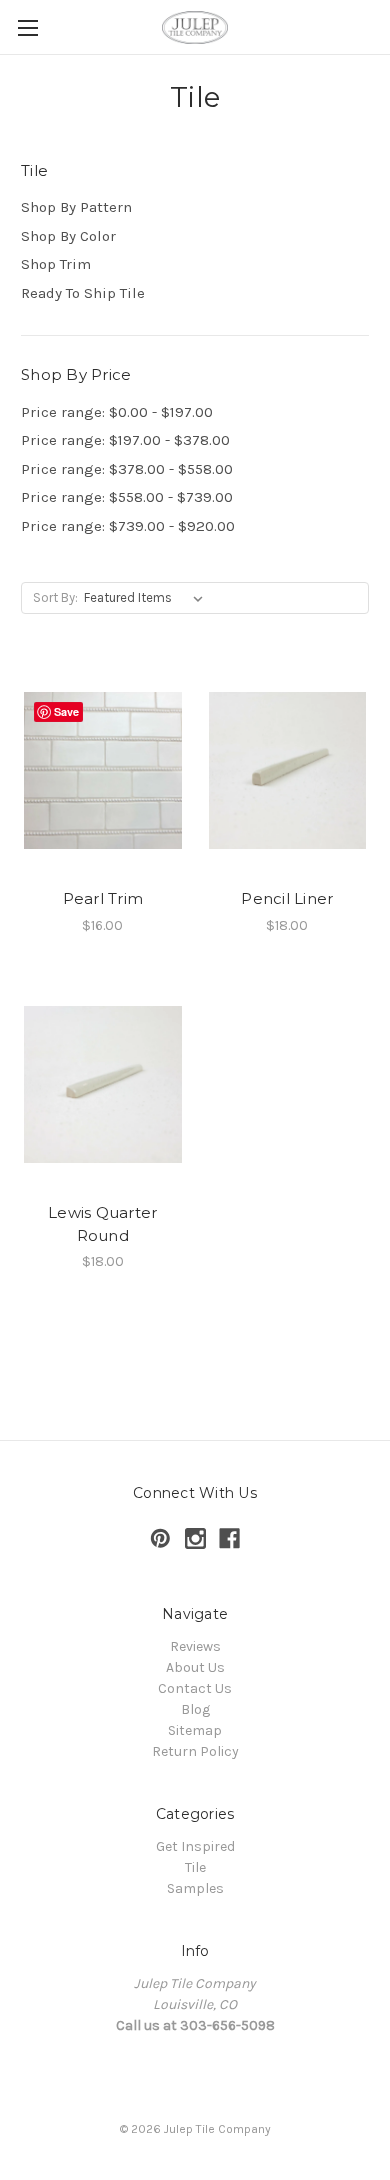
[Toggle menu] (27, 27)
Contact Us (195, 1688)
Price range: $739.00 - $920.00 (128, 526)
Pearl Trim (103, 898)
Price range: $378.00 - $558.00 (127, 469)
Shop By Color (68, 236)
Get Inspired (195, 1846)
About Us (195, 1667)
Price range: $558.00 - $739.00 (127, 497)
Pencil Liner (287, 898)
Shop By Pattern (76, 207)
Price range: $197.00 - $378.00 (125, 440)
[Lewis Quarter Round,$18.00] (103, 1085)
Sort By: (55, 597)
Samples (195, 1888)
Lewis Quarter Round (102, 1224)
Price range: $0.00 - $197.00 (117, 412)
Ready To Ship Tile (83, 293)
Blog (195, 1709)
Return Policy (195, 1751)
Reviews (195, 1646)
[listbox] (147, 598)
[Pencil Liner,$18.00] (288, 770)
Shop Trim (56, 264)
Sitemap (195, 1730)
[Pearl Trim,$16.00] (103, 770)
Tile (195, 1867)
